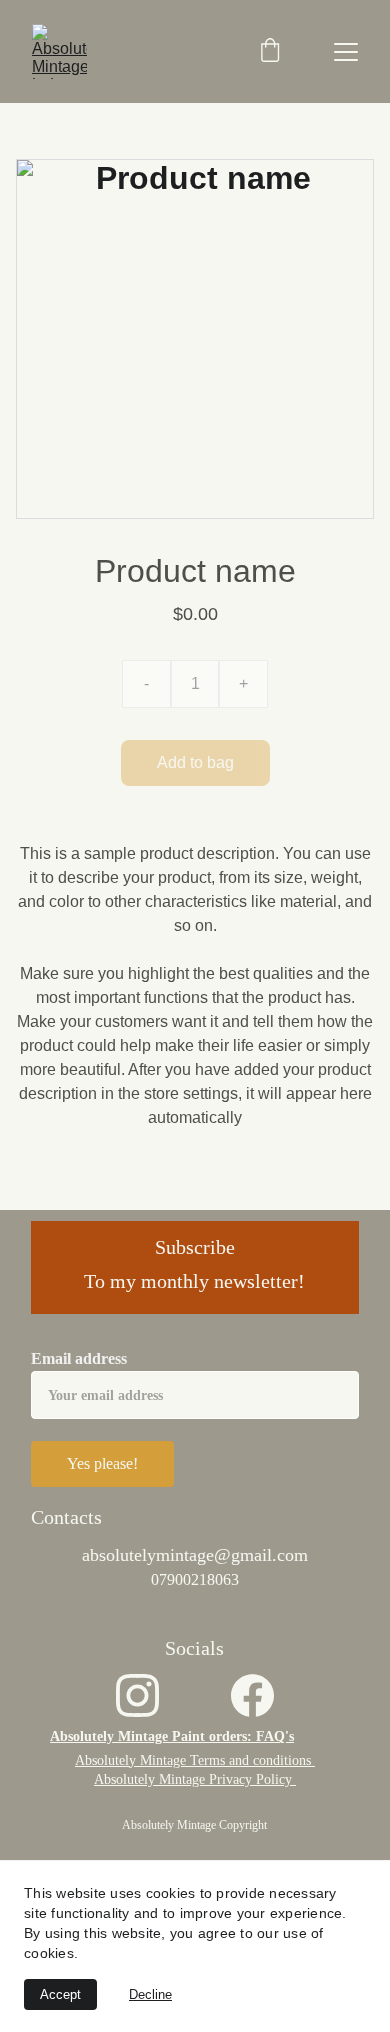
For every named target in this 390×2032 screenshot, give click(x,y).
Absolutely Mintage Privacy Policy (195, 1779)
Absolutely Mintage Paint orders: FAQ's (172, 1736)
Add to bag (195, 762)
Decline (150, 1994)
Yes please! (102, 1463)
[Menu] (346, 52)
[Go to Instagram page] (137, 1695)
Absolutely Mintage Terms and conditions (195, 1760)
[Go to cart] (270, 52)
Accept (60, 1994)
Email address (79, 1358)
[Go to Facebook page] (252, 1695)
